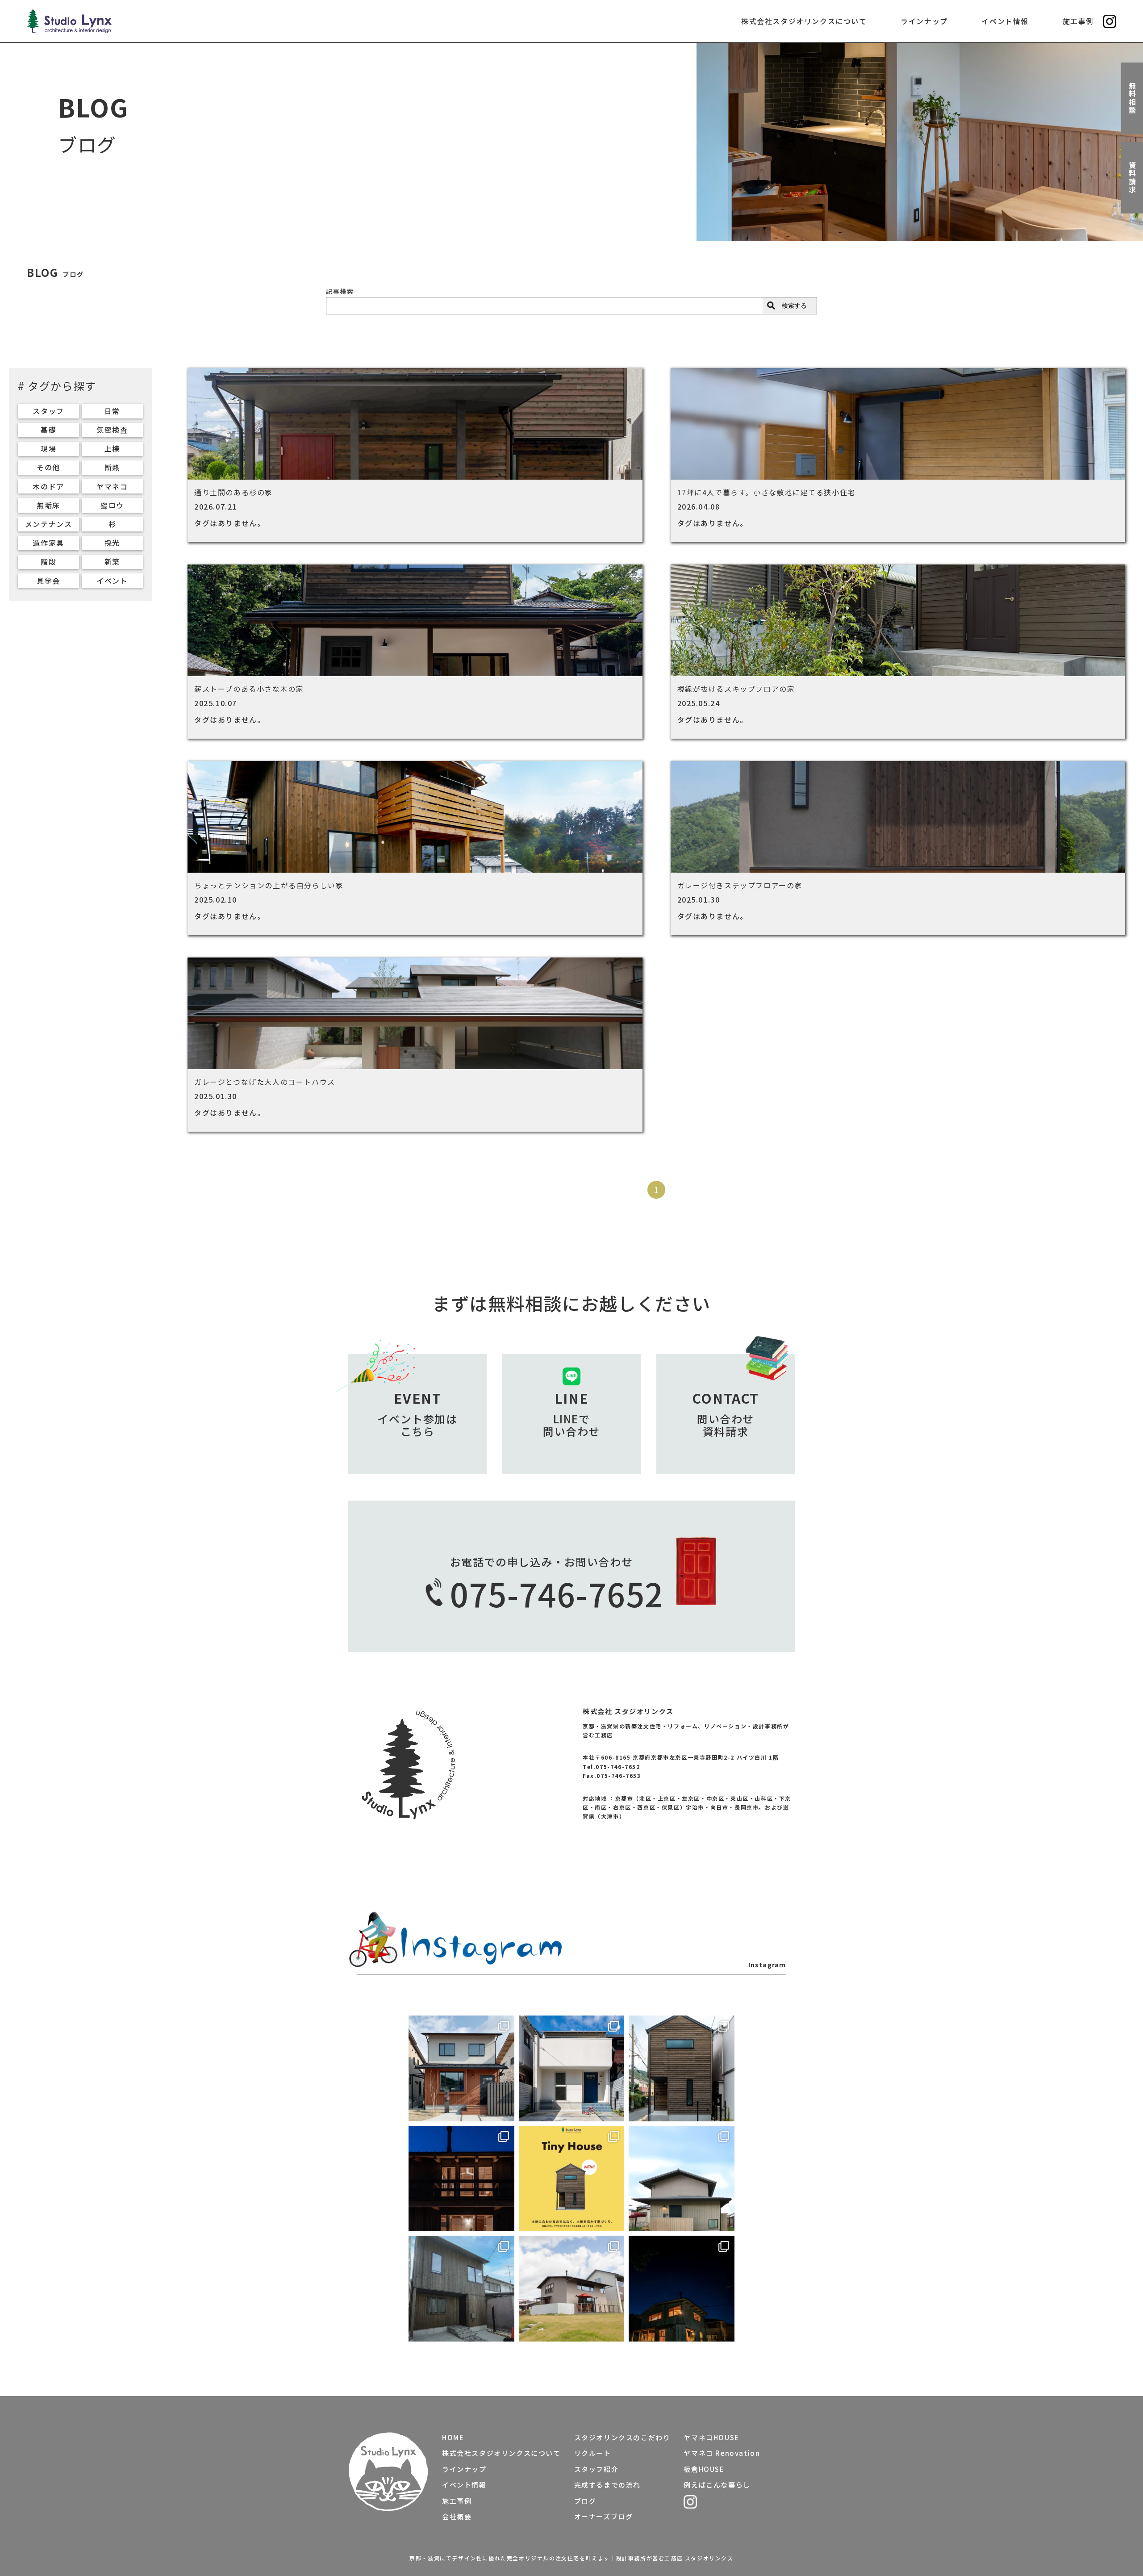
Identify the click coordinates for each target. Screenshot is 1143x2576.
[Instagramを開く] (1110, 21)
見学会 (48, 581)
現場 (48, 448)
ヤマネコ (112, 486)
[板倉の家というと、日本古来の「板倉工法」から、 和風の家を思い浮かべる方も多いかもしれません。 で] (682, 2289)
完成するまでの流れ (607, 2485)
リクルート (593, 2453)
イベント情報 (1005, 21)
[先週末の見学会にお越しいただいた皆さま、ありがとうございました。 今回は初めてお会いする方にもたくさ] (461, 2289)
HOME (453, 2437)
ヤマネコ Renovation (722, 2453)
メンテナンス (49, 524)
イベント (112, 581)
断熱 (112, 467)
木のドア (48, 486)
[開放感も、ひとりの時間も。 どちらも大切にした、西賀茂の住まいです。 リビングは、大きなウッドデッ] (682, 2179)
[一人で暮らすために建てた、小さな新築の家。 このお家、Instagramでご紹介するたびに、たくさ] (682, 2068)
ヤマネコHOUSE (711, 2437)
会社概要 (457, 2516)
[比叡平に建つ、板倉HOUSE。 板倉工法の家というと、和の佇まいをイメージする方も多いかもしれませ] (461, 2179)
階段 (48, 561)
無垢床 (48, 505)
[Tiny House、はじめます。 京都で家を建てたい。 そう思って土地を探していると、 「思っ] (572, 2179)
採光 (112, 543)
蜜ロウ (112, 505)
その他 (48, 467)
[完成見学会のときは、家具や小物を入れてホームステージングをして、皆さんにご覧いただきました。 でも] (461, 2068)
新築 (112, 561)
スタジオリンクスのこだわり (622, 2437)
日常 (112, 411)
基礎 (48, 430)
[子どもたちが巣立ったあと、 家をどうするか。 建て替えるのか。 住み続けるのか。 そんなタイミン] (572, 2289)
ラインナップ (924, 21)
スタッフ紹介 (597, 2469)
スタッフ (48, 411)
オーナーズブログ (604, 2516)
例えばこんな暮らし (717, 2485)
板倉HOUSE (704, 2469)
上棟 (112, 448)
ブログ (585, 2501)
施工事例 (1078, 21)
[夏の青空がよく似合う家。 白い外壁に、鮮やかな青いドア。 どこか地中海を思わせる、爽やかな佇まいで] (572, 2068)
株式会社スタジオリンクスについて (804, 21)
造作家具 (48, 543)
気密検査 (112, 430)
